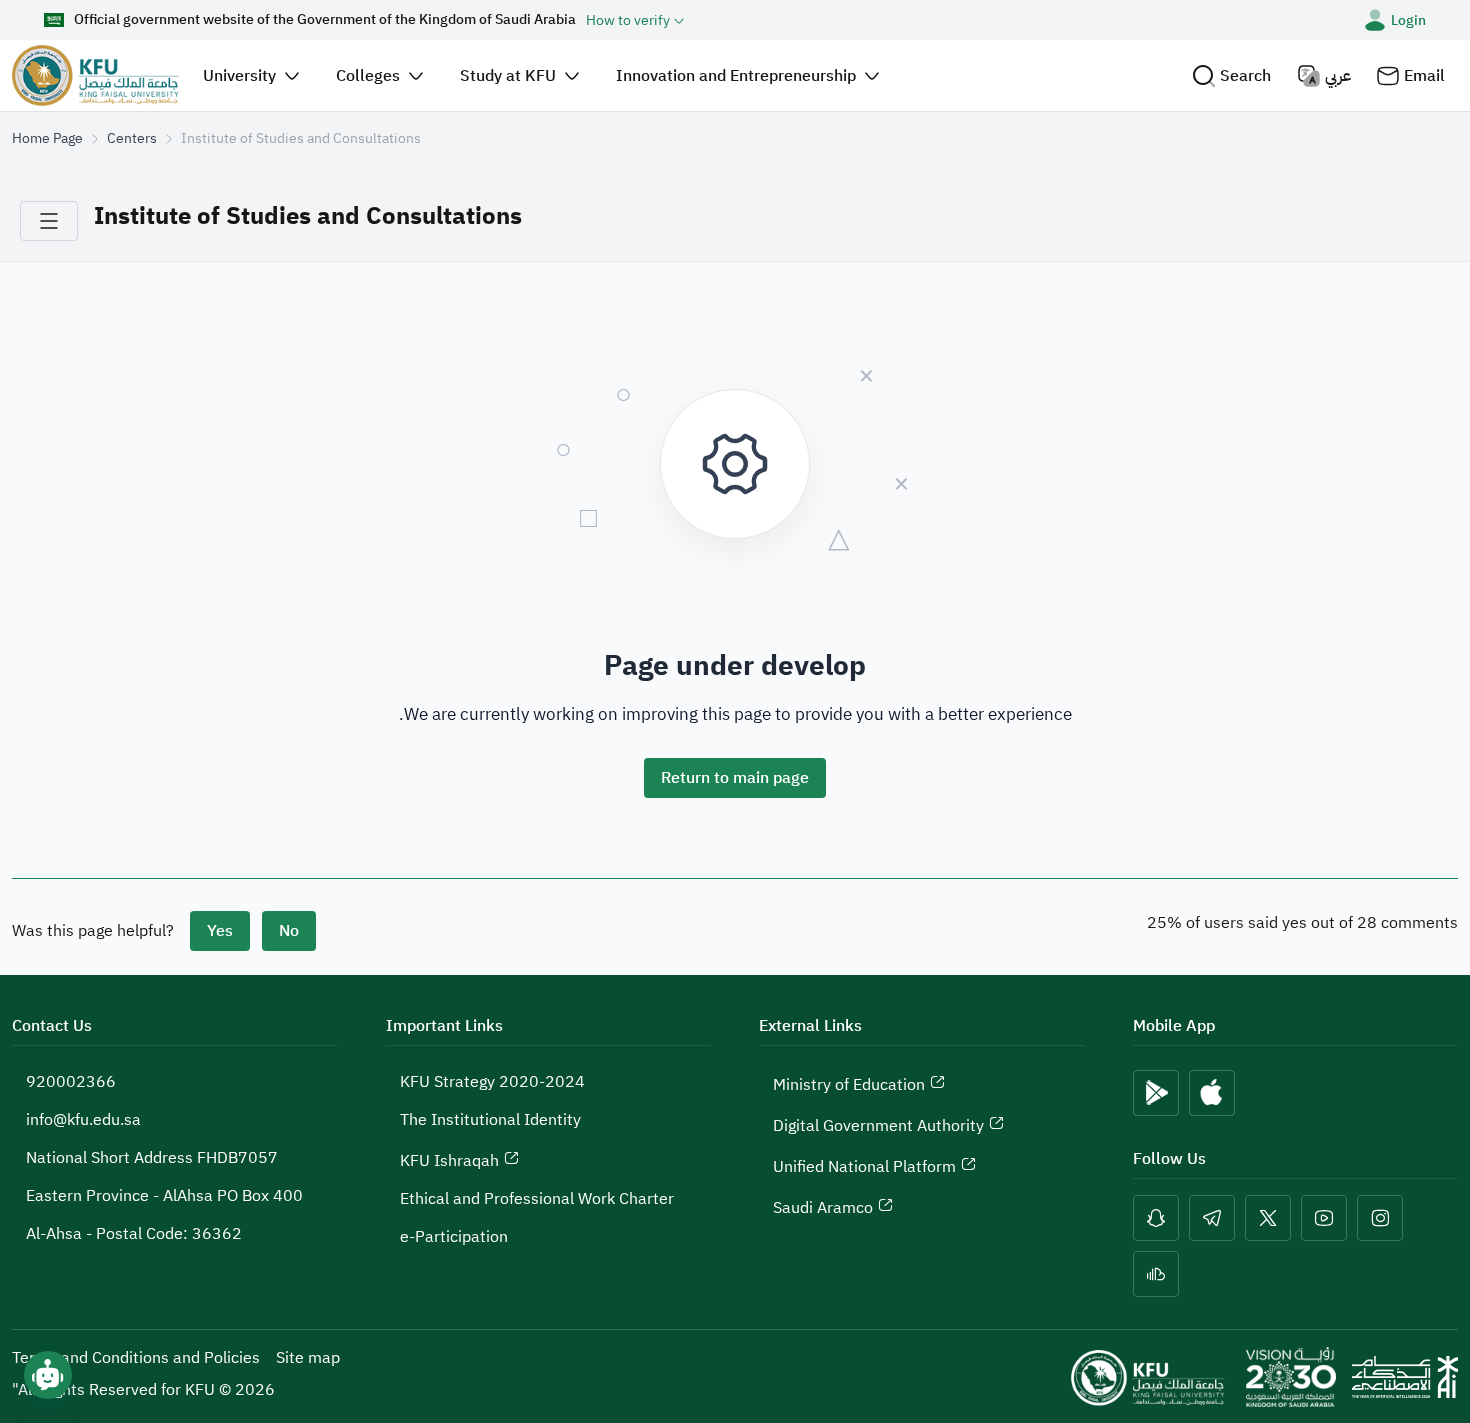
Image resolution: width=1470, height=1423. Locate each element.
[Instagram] (1380, 1218)
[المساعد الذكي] (48, 1375)
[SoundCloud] (1156, 1274)
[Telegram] (1212, 1218)
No (289, 931)
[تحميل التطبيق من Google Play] (1156, 1093)
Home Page (47, 138)
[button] (1231, 75)
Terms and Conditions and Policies (136, 1358)
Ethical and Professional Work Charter (537, 1199)
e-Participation (454, 1237)
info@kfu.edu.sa (83, 1120)
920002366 (71, 1082)
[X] (1268, 1218)
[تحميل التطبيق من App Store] (1212, 1093)
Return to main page (735, 778)
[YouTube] (1324, 1218)
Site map (308, 1358)
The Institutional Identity (490, 1120)
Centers (132, 138)
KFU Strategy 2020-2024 (492, 1082)
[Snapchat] (1156, 1218)
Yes (220, 931)
